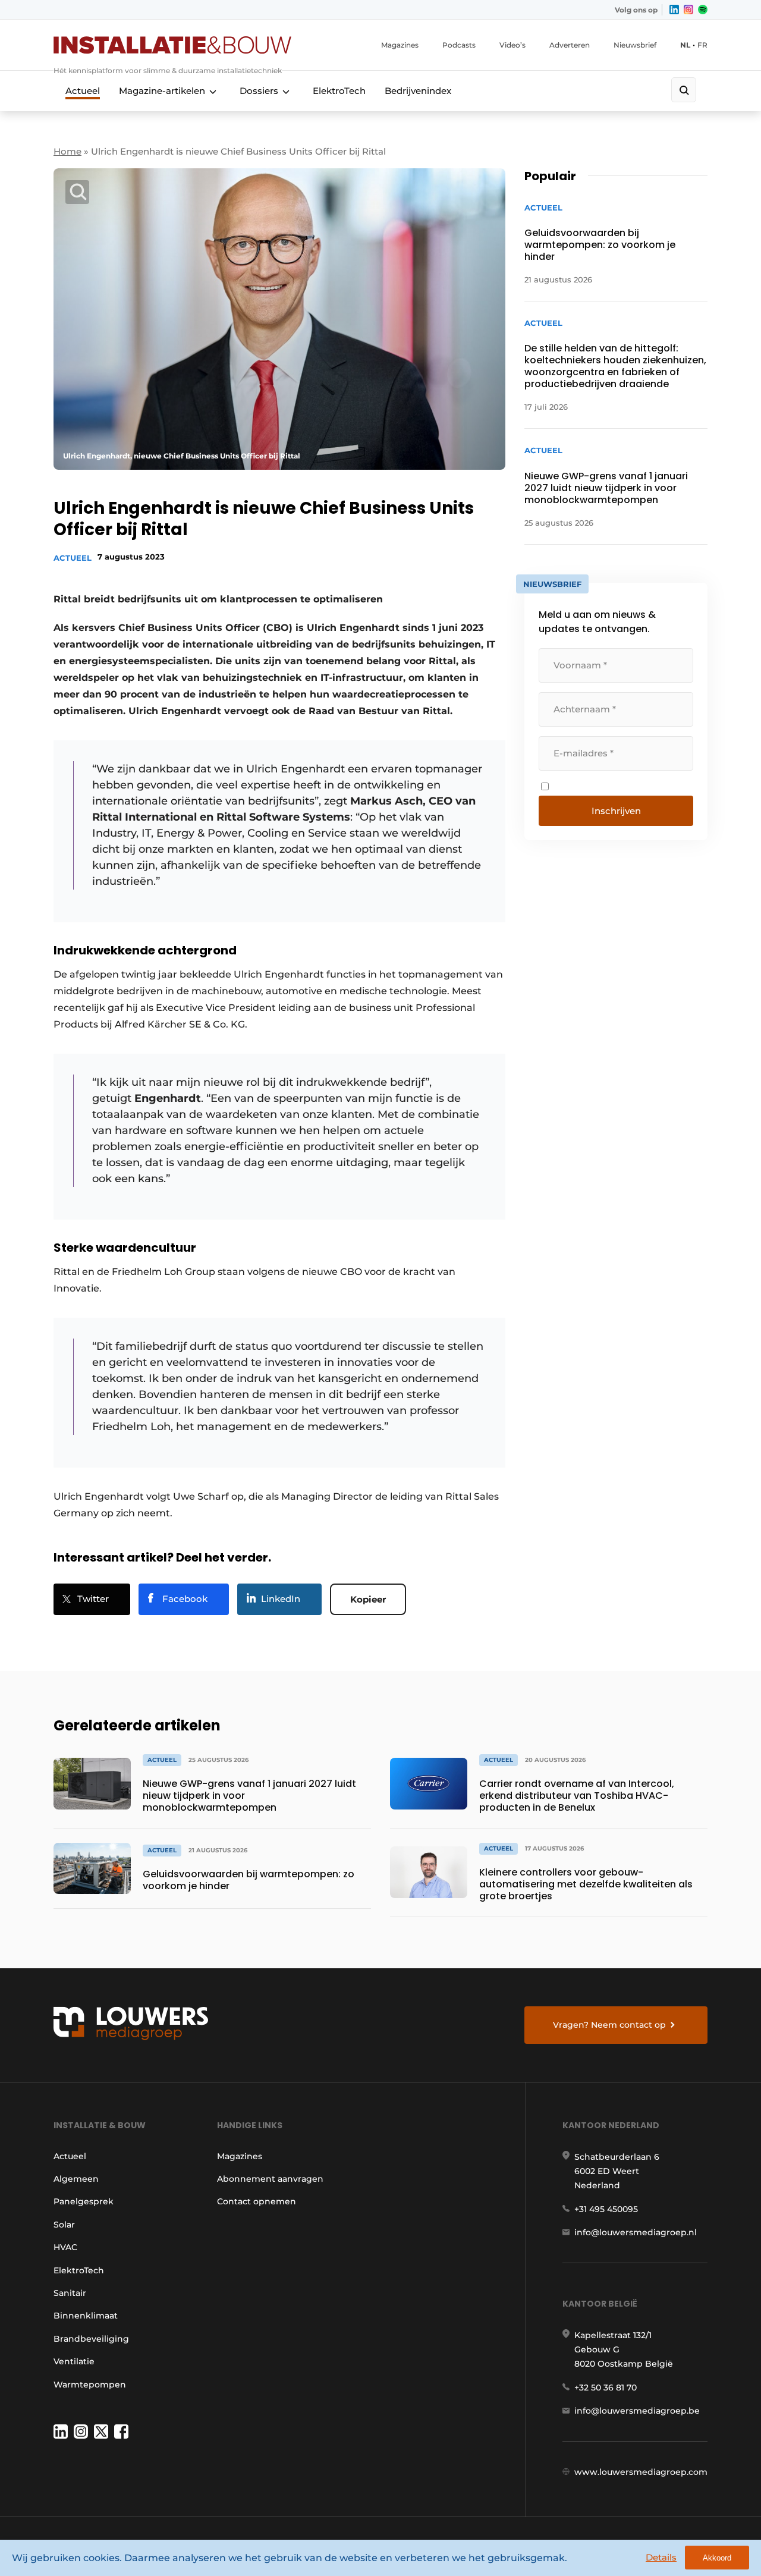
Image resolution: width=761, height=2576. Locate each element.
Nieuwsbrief (635, 45)
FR (702, 45)
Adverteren (570, 45)
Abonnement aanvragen (270, 2179)
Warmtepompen (90, 2385)
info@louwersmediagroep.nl (636, 2232)
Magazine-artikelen (162, 91)
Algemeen (76, 2179)
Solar (64, 2225)
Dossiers (259, 91)
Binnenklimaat (86, 2316)
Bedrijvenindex (418, 91)
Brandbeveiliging (91, 2339)
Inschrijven (616, 811)
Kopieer (368, 1599)
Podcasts (459, 45)
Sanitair (70, 2293)
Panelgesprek (84, 2201)
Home (67, 151)
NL (685, 45)
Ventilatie (74, 2361)
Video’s (512, 45)
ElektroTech (339, 91)
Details (661, 2557)
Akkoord (717, 2558)
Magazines (400, 45)
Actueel (83, 91)
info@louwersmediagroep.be (637, 2411)
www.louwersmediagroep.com (641, 2472)
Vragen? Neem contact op (609, 2025)
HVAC (65, 2247)
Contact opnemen (257, 2201)
